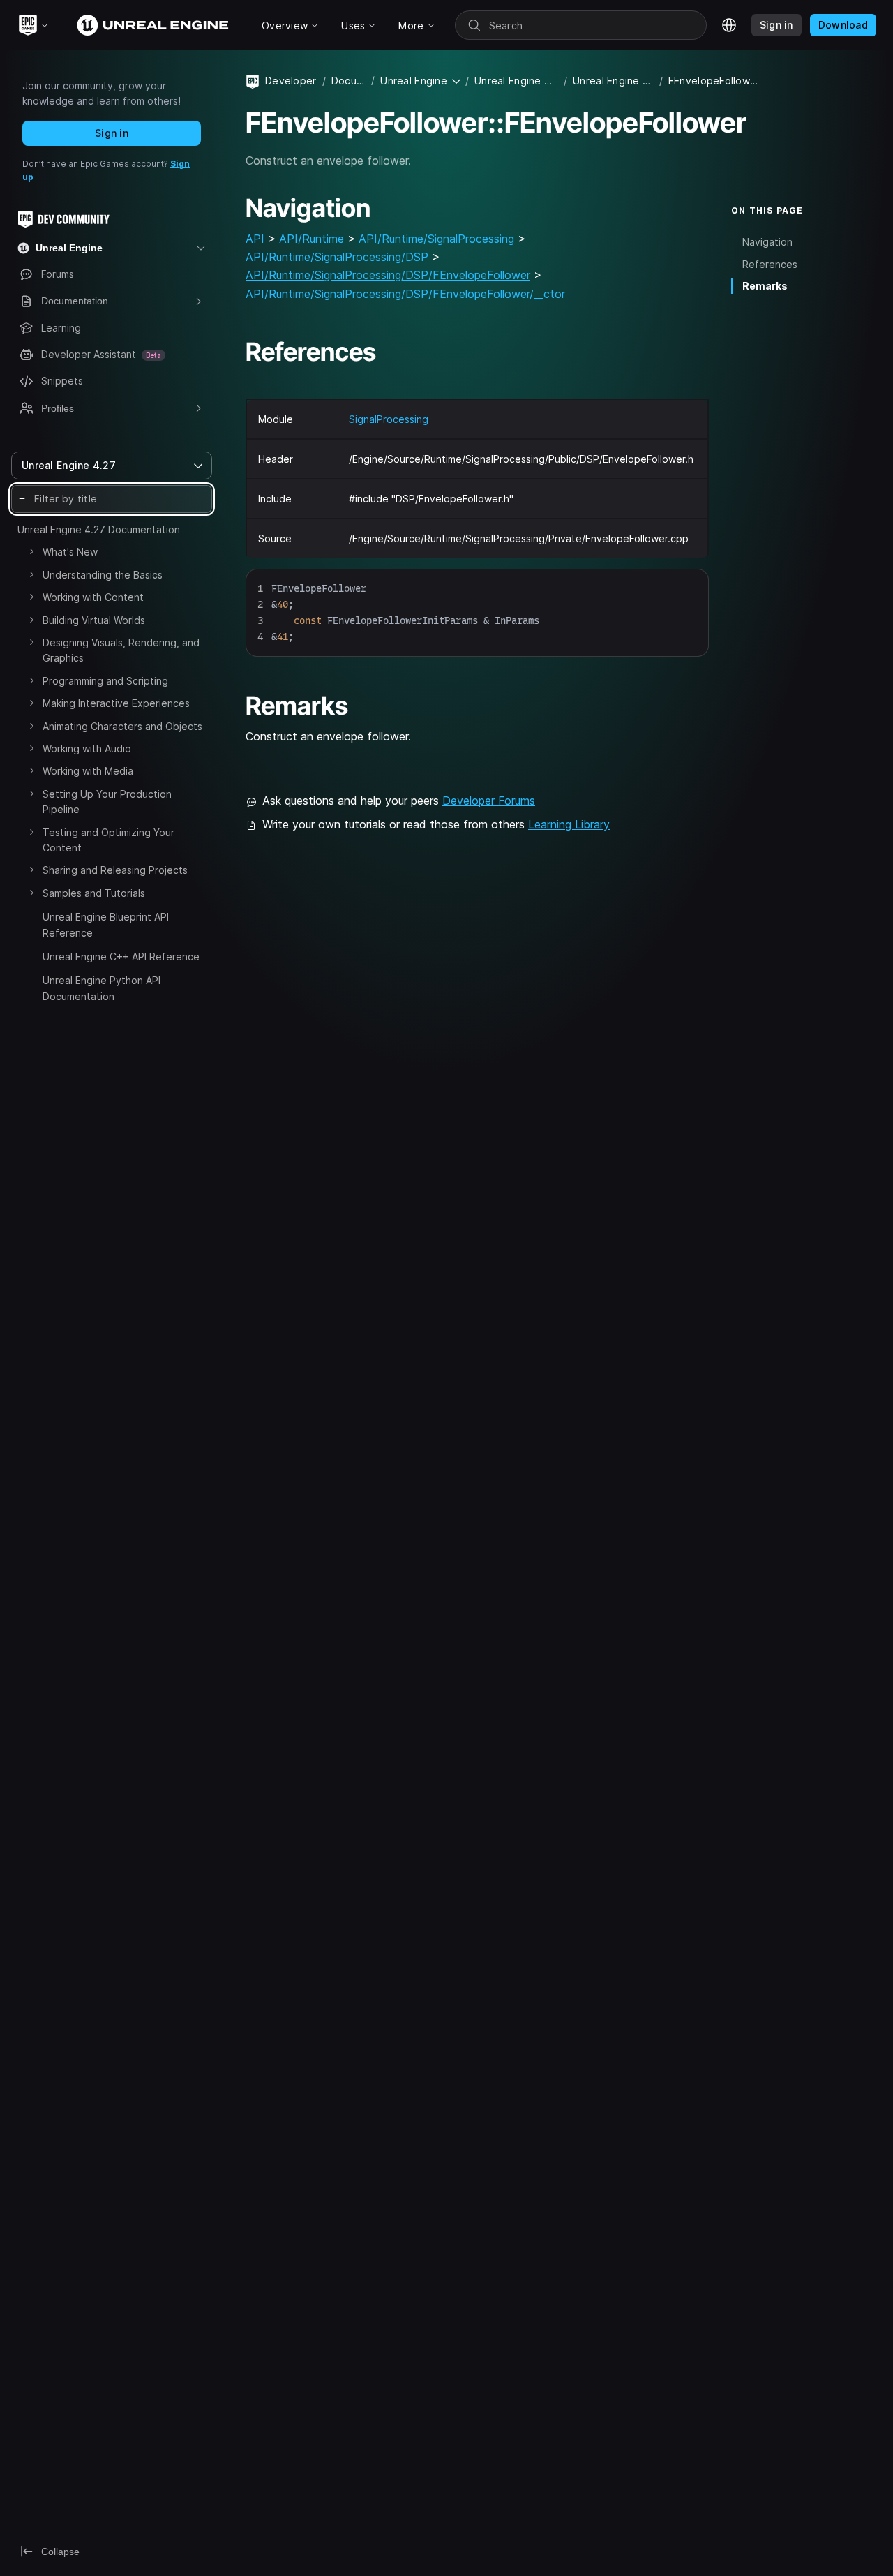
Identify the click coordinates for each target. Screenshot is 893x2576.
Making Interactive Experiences (116, 703)
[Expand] (31, 551)
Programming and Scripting (105, 681)
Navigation (767, 242)
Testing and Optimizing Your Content (108, 840)
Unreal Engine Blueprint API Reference (106, 924)
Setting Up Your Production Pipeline (107, 802)
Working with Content (93, 597)
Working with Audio (87, 749)
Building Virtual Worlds (94, 620)
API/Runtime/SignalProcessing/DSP (337, 257)
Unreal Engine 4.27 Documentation (99, 529)
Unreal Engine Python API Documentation (102, 988)
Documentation (348, 81)
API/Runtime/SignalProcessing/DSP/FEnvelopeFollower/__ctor (405, 294)
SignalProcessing (389, 419)
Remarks (765, 286)
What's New (70, 552)
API (255, 239)
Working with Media (88, 771)
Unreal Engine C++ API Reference (121, 956)
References (770, 263)
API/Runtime (312, 239)
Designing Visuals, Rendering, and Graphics (121, 650)
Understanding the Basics (103, 575)
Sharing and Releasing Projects (115, 870)
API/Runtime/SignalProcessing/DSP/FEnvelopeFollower (388, 275)
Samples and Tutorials (94, 893)
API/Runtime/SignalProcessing (436, 239)
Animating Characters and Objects (122, 726)
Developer (291, 81)
